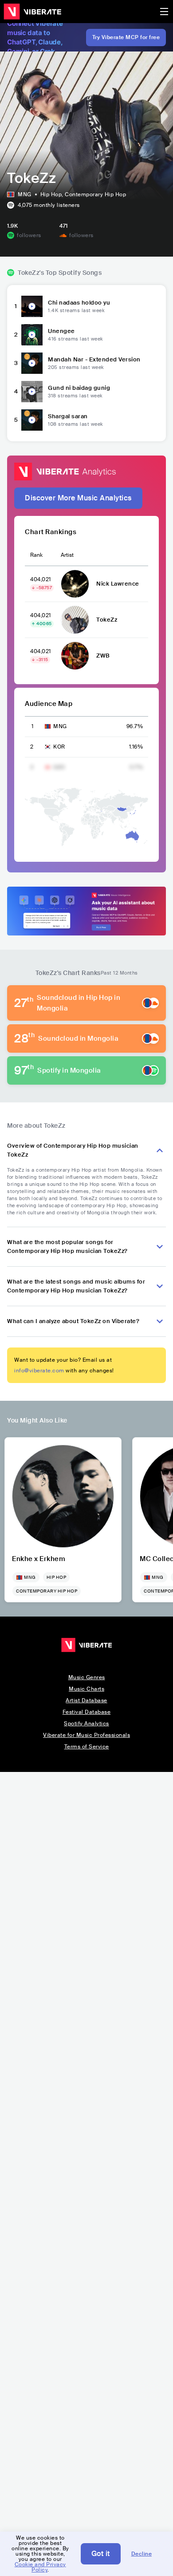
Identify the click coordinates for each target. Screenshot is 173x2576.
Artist (67, 555)
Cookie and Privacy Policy (40, 2567)
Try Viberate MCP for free (126, 37)
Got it (101, 2554)
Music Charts (86, 1689)
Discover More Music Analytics (78, 498)
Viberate (32, 12)
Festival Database (87, 1712)
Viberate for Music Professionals (86, 1735)
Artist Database (86, 1700)
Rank (36, 555)
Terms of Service (87, 1747)
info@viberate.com (39, 1371)
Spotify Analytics (86, 1724)
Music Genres (87, 1677)
